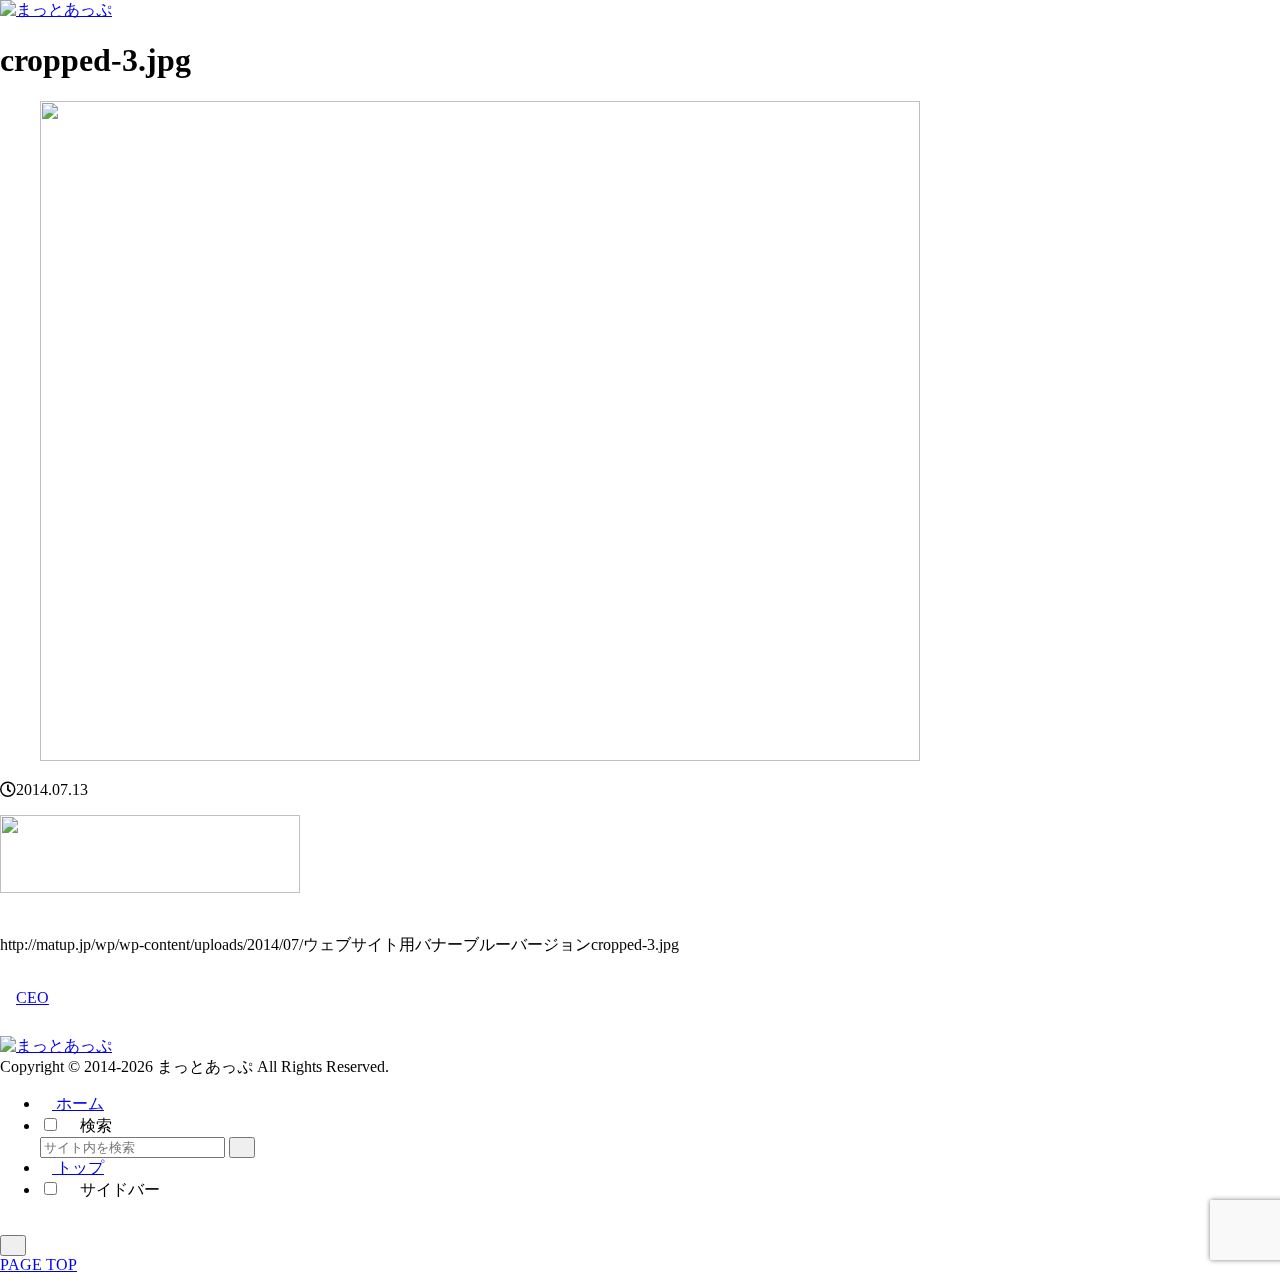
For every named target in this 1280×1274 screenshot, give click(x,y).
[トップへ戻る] (13, 1245)
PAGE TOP (38, 1264)
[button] (242, 1147)
